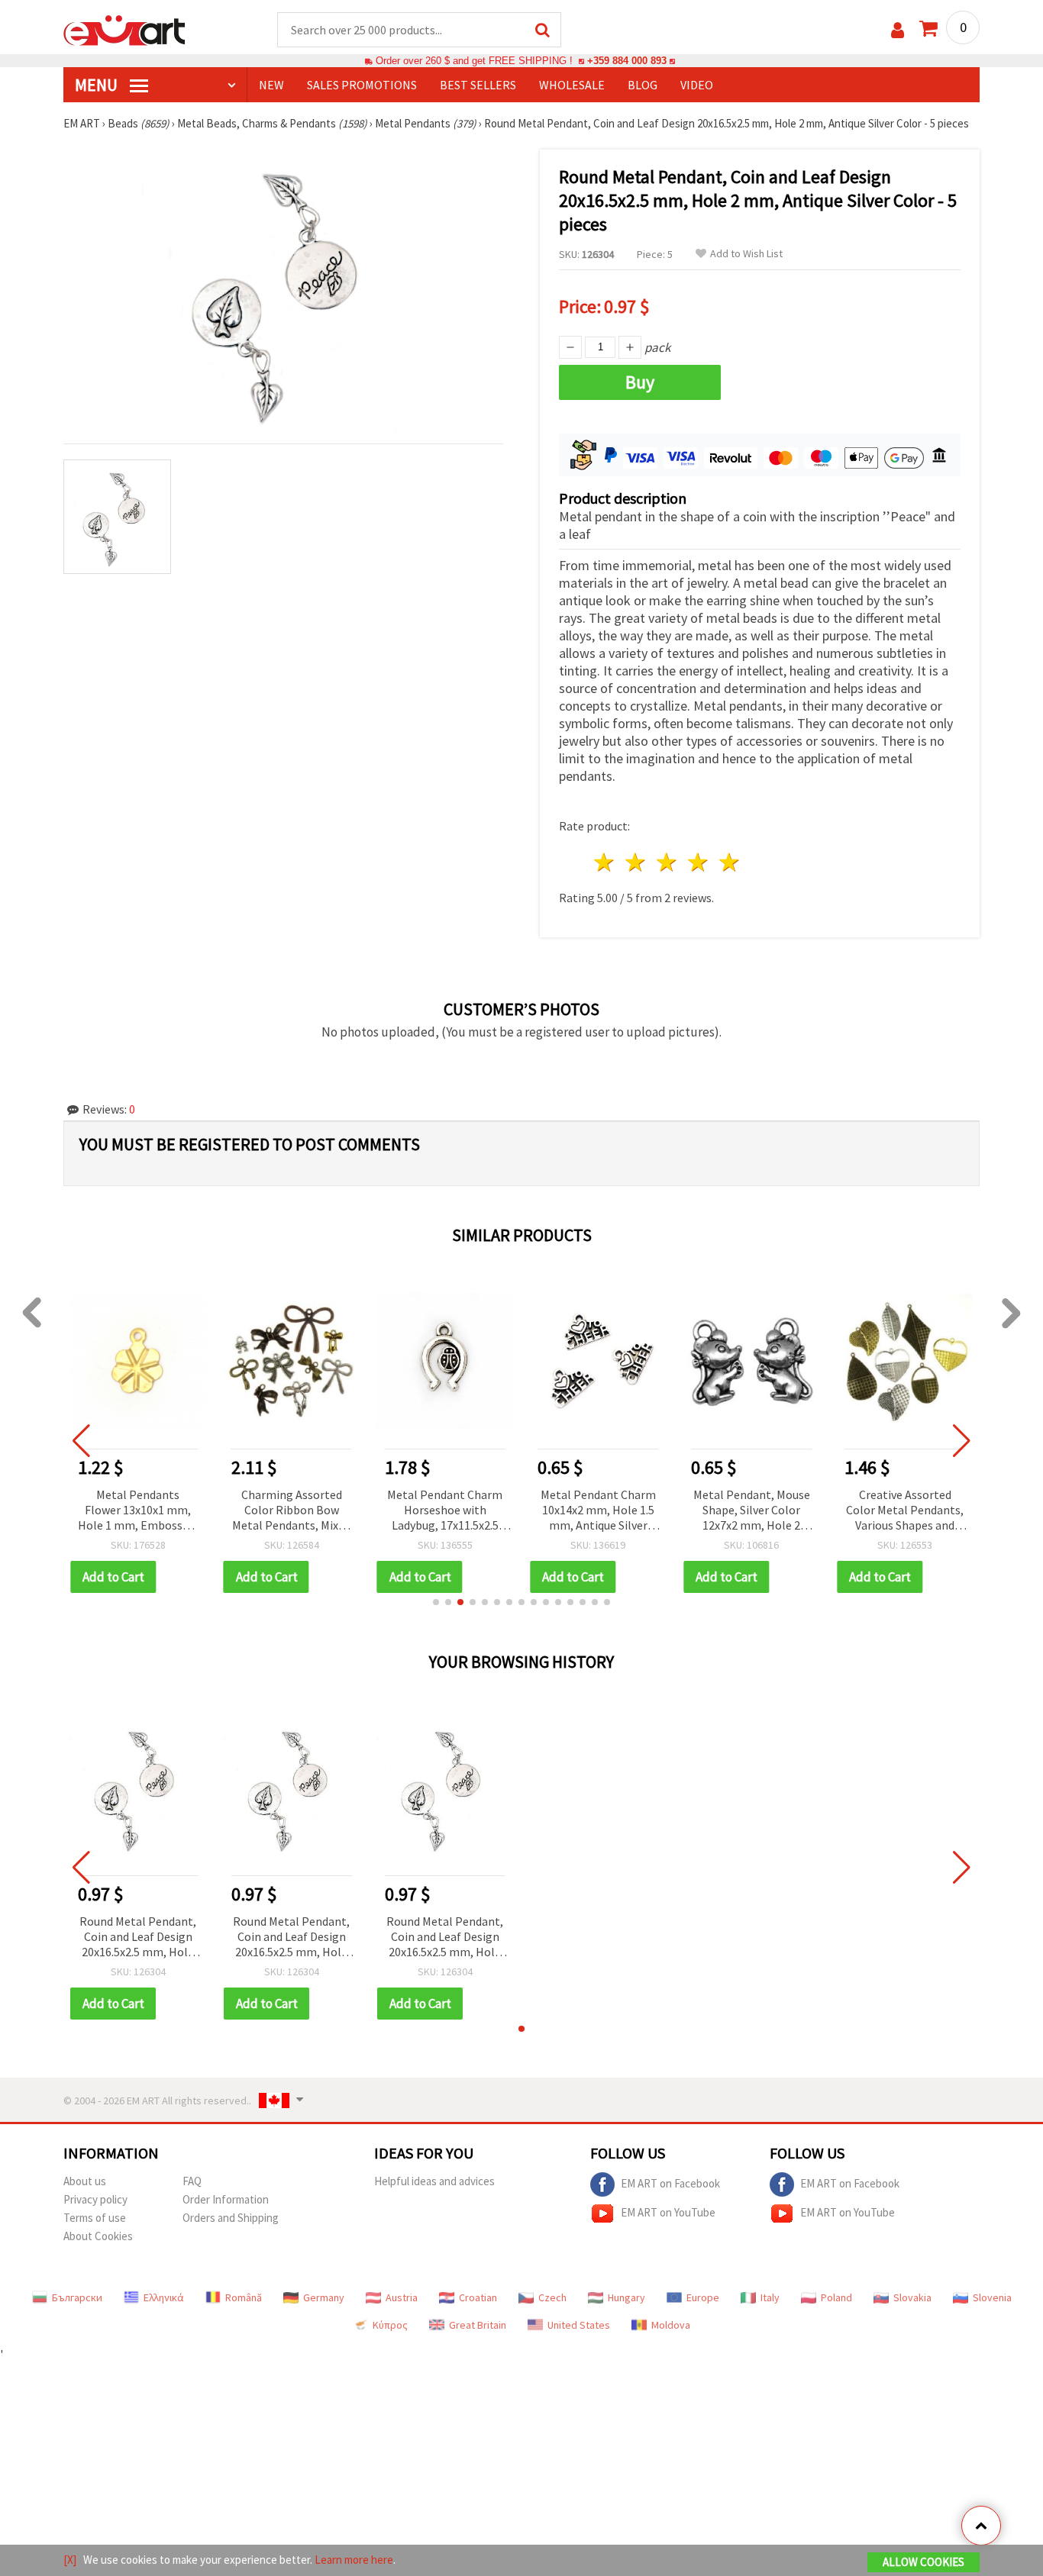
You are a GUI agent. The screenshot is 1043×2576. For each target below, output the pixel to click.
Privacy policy (95, 2199)
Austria (402, 2297)
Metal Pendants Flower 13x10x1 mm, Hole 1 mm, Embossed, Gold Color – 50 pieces (138, 1511)
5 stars (730, 862)
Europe (703, 2297)
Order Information (226, 2199)
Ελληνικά (164, 2297)
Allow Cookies (924, 2562)
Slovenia (992, 2297)
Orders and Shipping (231, 2218)
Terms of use (95, 2218)
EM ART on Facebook (670, 2183)
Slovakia (912, 2297)
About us (85, 2181)
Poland (836, 2297)
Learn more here (354, 2560)
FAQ (192, 2181)
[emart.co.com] (124, 29)
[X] (70, 2560)
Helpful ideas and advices (434, 2181)
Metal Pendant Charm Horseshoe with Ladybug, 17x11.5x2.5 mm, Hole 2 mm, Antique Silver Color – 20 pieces (445, 1511)
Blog (643, 85)
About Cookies (98, 2236)
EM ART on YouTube (668, 2212)
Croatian (478, 2297)
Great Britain (478, 2325)
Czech (552, 2297)
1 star (605, 862)
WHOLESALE (572, 85)
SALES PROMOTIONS (362, 85)
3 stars (668, 862)
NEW (271, 85)
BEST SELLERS (478, 85)
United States (579, 2325)
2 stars (636, 862)
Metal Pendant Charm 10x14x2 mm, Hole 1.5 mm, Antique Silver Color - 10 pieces (598, 1511)
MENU (98, 85)
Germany (324, 2297)
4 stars (698, 862)
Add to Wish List (746, 254)
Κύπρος (390, 2325)
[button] (436, 1602)
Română (244, 2297)
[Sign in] (898, 30)
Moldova (671, 2325)
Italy (770, 2297)
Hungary (626, 2297)
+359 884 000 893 (627, 61)
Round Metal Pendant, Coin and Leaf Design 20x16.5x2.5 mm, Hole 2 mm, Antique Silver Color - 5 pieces (138, 1938)
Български (77, 2297)
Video (697, 85)
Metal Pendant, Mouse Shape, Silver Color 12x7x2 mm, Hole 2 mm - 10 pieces (752, 1511)
